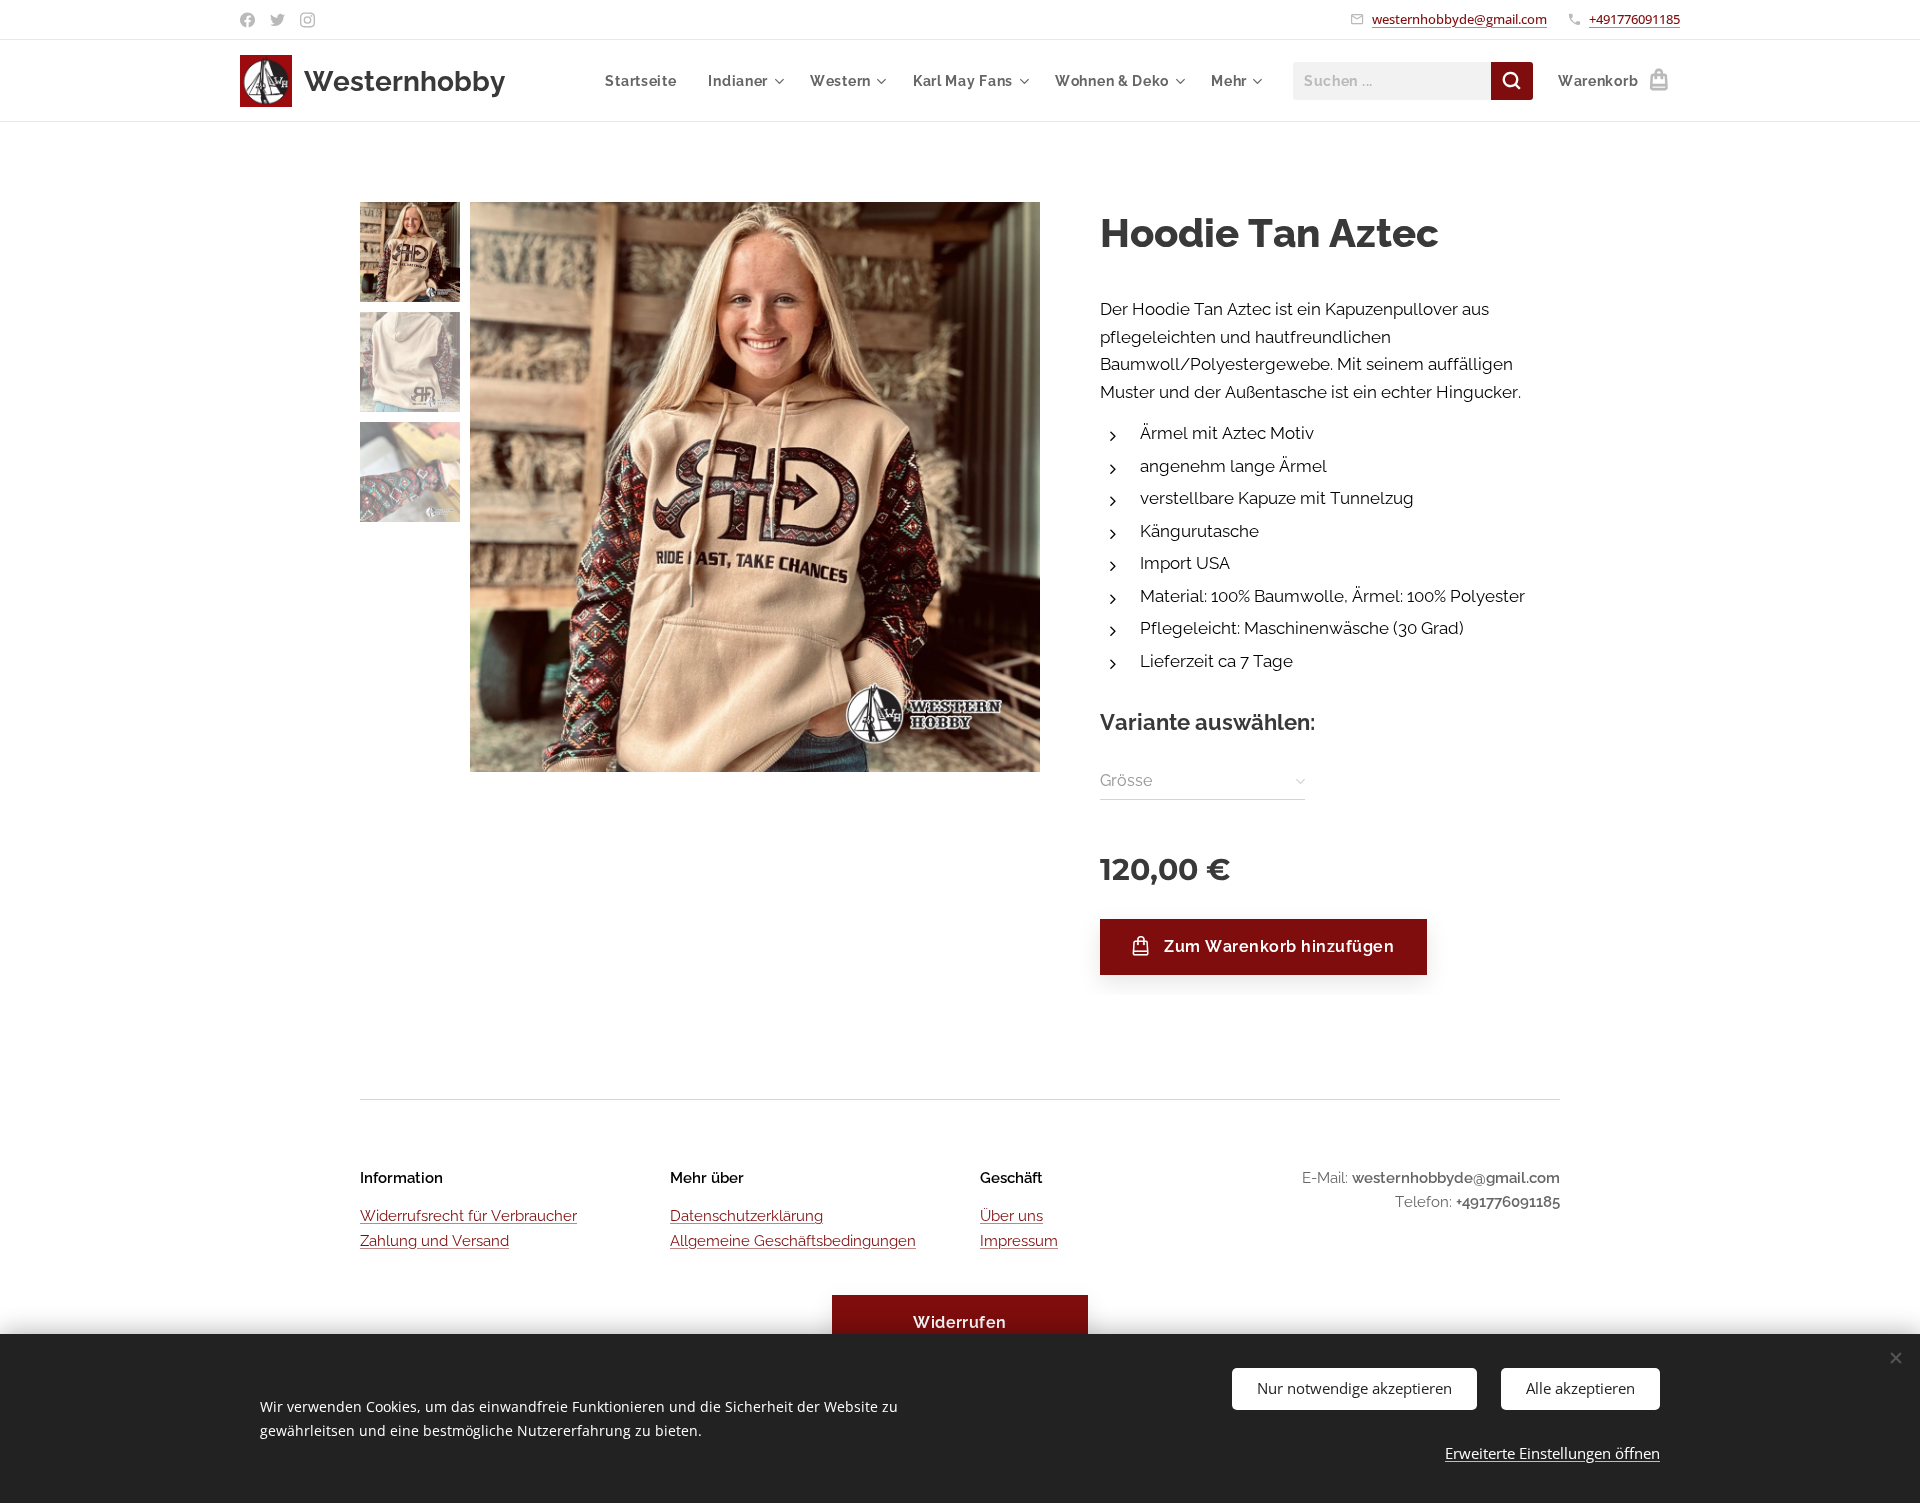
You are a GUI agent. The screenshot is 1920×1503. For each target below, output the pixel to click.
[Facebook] (247, 20)
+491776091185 (1634, 19)
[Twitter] (277, 20)
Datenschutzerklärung (746, 1216)
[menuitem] (646, 81)
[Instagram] (307, 20)
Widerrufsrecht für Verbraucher (468, 1216)
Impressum (1019, 1241)
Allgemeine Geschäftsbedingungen (793, 1241)
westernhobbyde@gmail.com (1459, 19)
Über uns (1011, 1216)
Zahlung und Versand (434, 1241)
